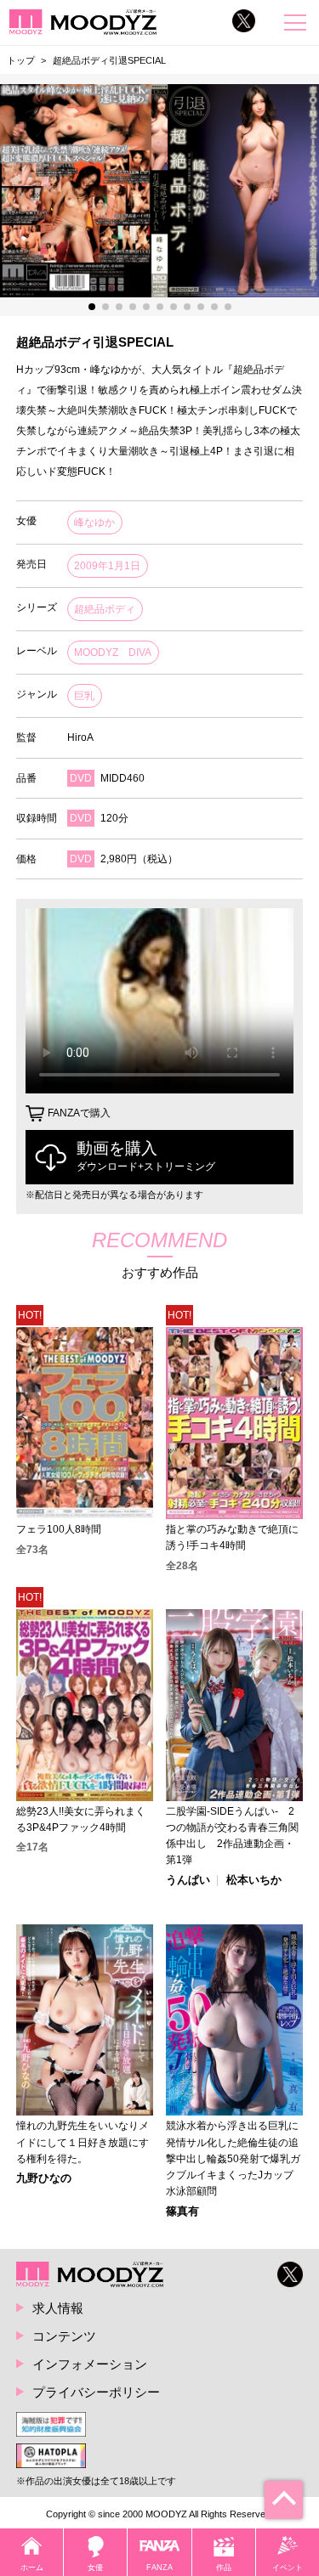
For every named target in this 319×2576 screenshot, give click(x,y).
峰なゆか (94, 523)
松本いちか (254, 1881)
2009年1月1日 (107, 566)
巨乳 (84, 696)
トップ (21, 60)
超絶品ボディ (105, 609)
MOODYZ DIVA (113, 652)
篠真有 (182, 2212)
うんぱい (188, 1881)
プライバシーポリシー (96, 2392)
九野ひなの (44, 2179)
